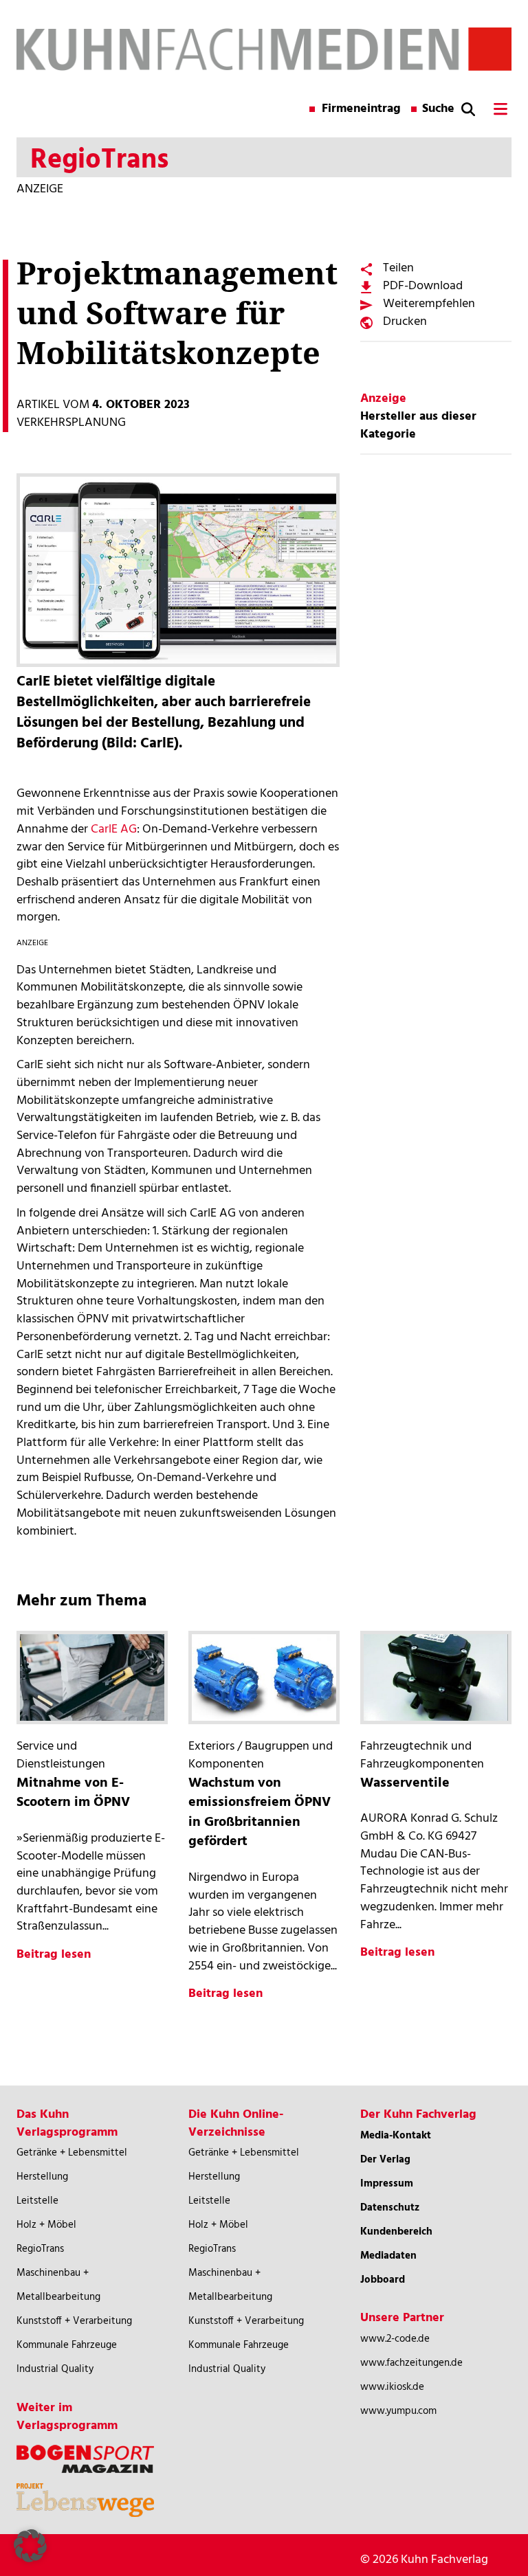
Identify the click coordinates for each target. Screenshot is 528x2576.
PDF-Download (423, 286)
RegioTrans (40, 2249)
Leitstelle (37, 2201)
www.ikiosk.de (392, 2387)
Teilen (398, 268)
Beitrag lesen (54, 1955)
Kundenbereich (396, 2232)
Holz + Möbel (46, 2225)
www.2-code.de (395, 2339)
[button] (30, 2546)
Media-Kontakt (396, 2136)
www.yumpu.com (398, 2411)
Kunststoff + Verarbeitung (74, 2321)
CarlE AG (114, 829)
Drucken (405, 322)
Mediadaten (388, 2256)
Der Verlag (385, 2160)
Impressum (387, 2184)
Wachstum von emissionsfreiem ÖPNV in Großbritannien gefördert (260, 1813)
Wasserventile (405, 1783)
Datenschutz (390, 2208)
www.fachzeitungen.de (411, 2363)
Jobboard (383, 2280)
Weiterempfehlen (429, 304)
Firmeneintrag (361, 109)
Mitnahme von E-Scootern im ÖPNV (73, 1793)
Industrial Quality (55, 2369)
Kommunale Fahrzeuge (67, 2345)
